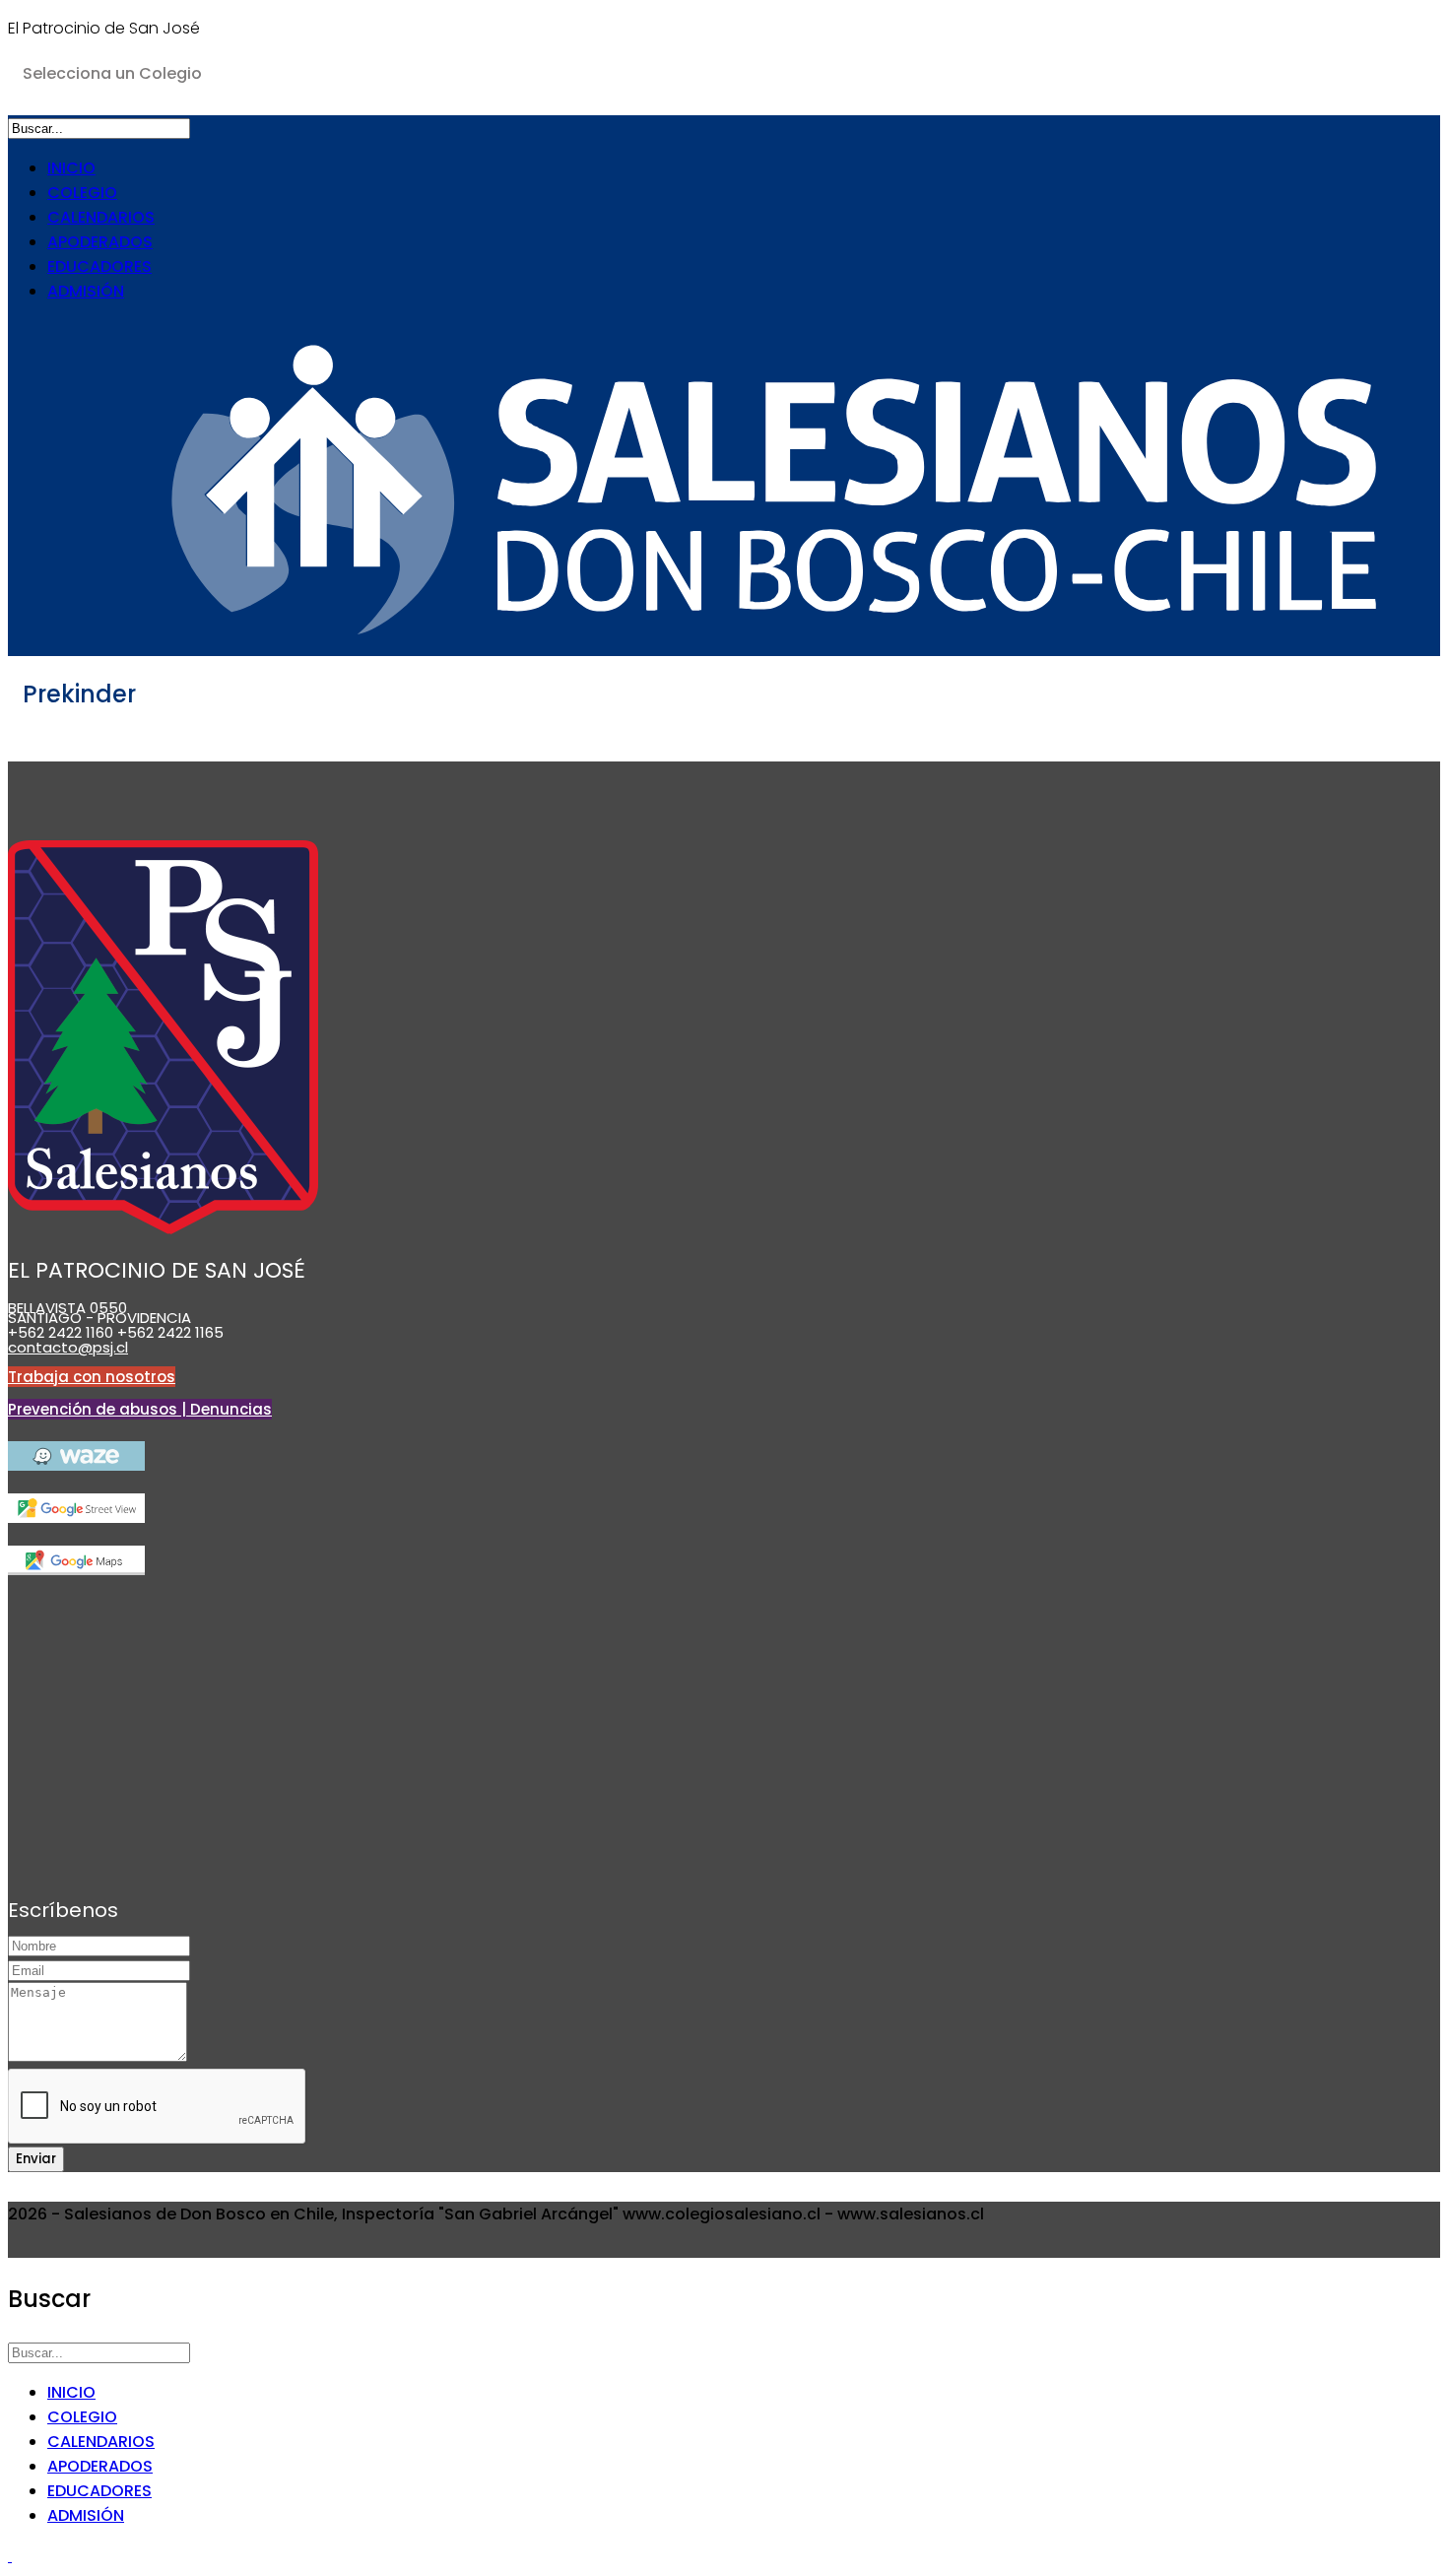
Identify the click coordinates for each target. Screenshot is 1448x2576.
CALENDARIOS (101, 217)
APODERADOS (100, 242)
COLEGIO (82, 193)
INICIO (71, 168)
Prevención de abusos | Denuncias (140, 1409)
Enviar (36, 2159)
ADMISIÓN (86, 291)
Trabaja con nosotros (92, 1377)
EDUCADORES (99, 266)
